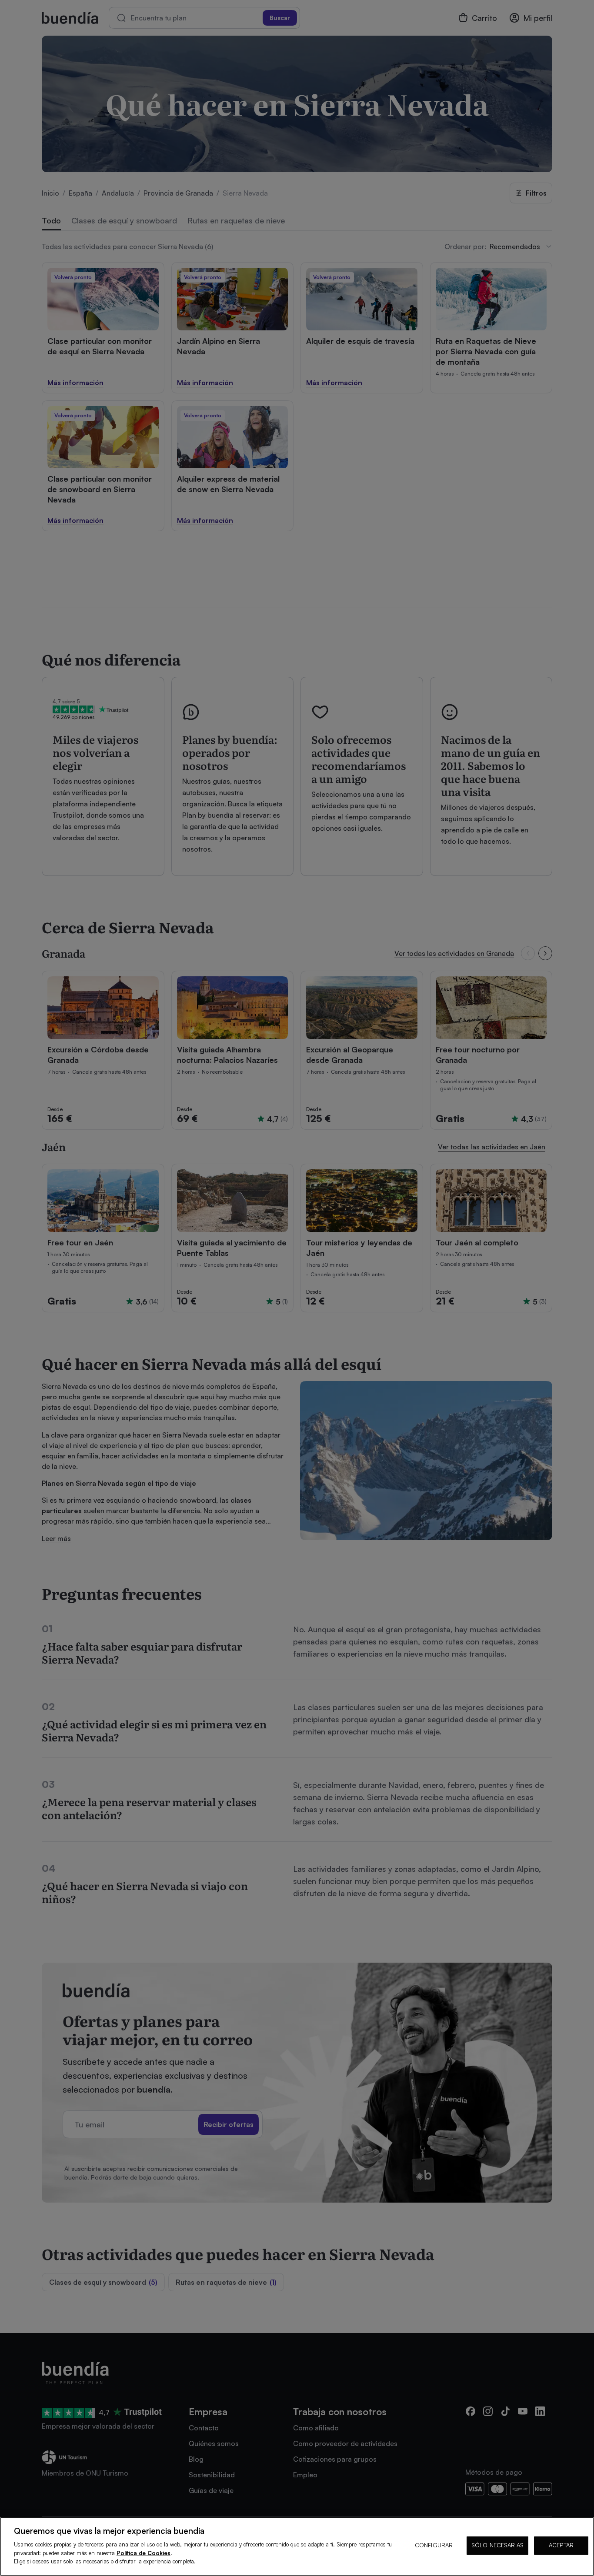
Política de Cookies (143, 2553)
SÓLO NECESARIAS (497, 2545)
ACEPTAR (561, 2545)
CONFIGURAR (434, 2545)
